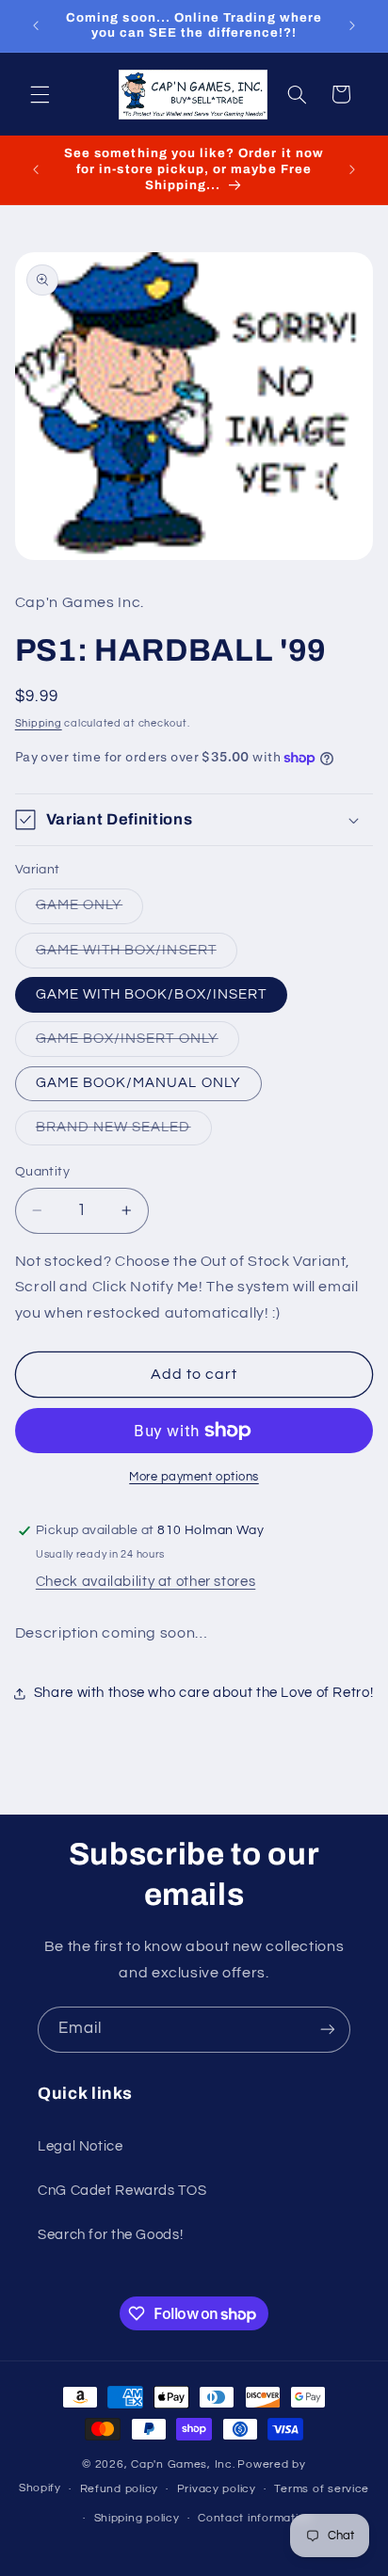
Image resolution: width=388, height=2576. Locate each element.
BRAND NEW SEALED (124, 1132)
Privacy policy (217, 2489)
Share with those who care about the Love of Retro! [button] (204, 1693)
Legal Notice (81, 2146)
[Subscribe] (328, 2030)
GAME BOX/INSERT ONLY (137, 1044)
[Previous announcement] (36, 25)
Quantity (42, 1172)
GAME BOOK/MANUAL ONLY (138, 1083)
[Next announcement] (352, 25)
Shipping (39, 723)
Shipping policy (137, 2518)
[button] (40, 94)
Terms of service (322, 2489)
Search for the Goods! (110, 2235)
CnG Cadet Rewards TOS (122, 2191)
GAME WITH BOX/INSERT (137, 955)
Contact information (255, 2518)
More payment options (194, 1477)
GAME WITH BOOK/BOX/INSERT (151, 994)
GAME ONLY (89, 910)
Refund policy (120, 2489)
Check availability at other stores (145, 1582)
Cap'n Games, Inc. (183, 2464)
